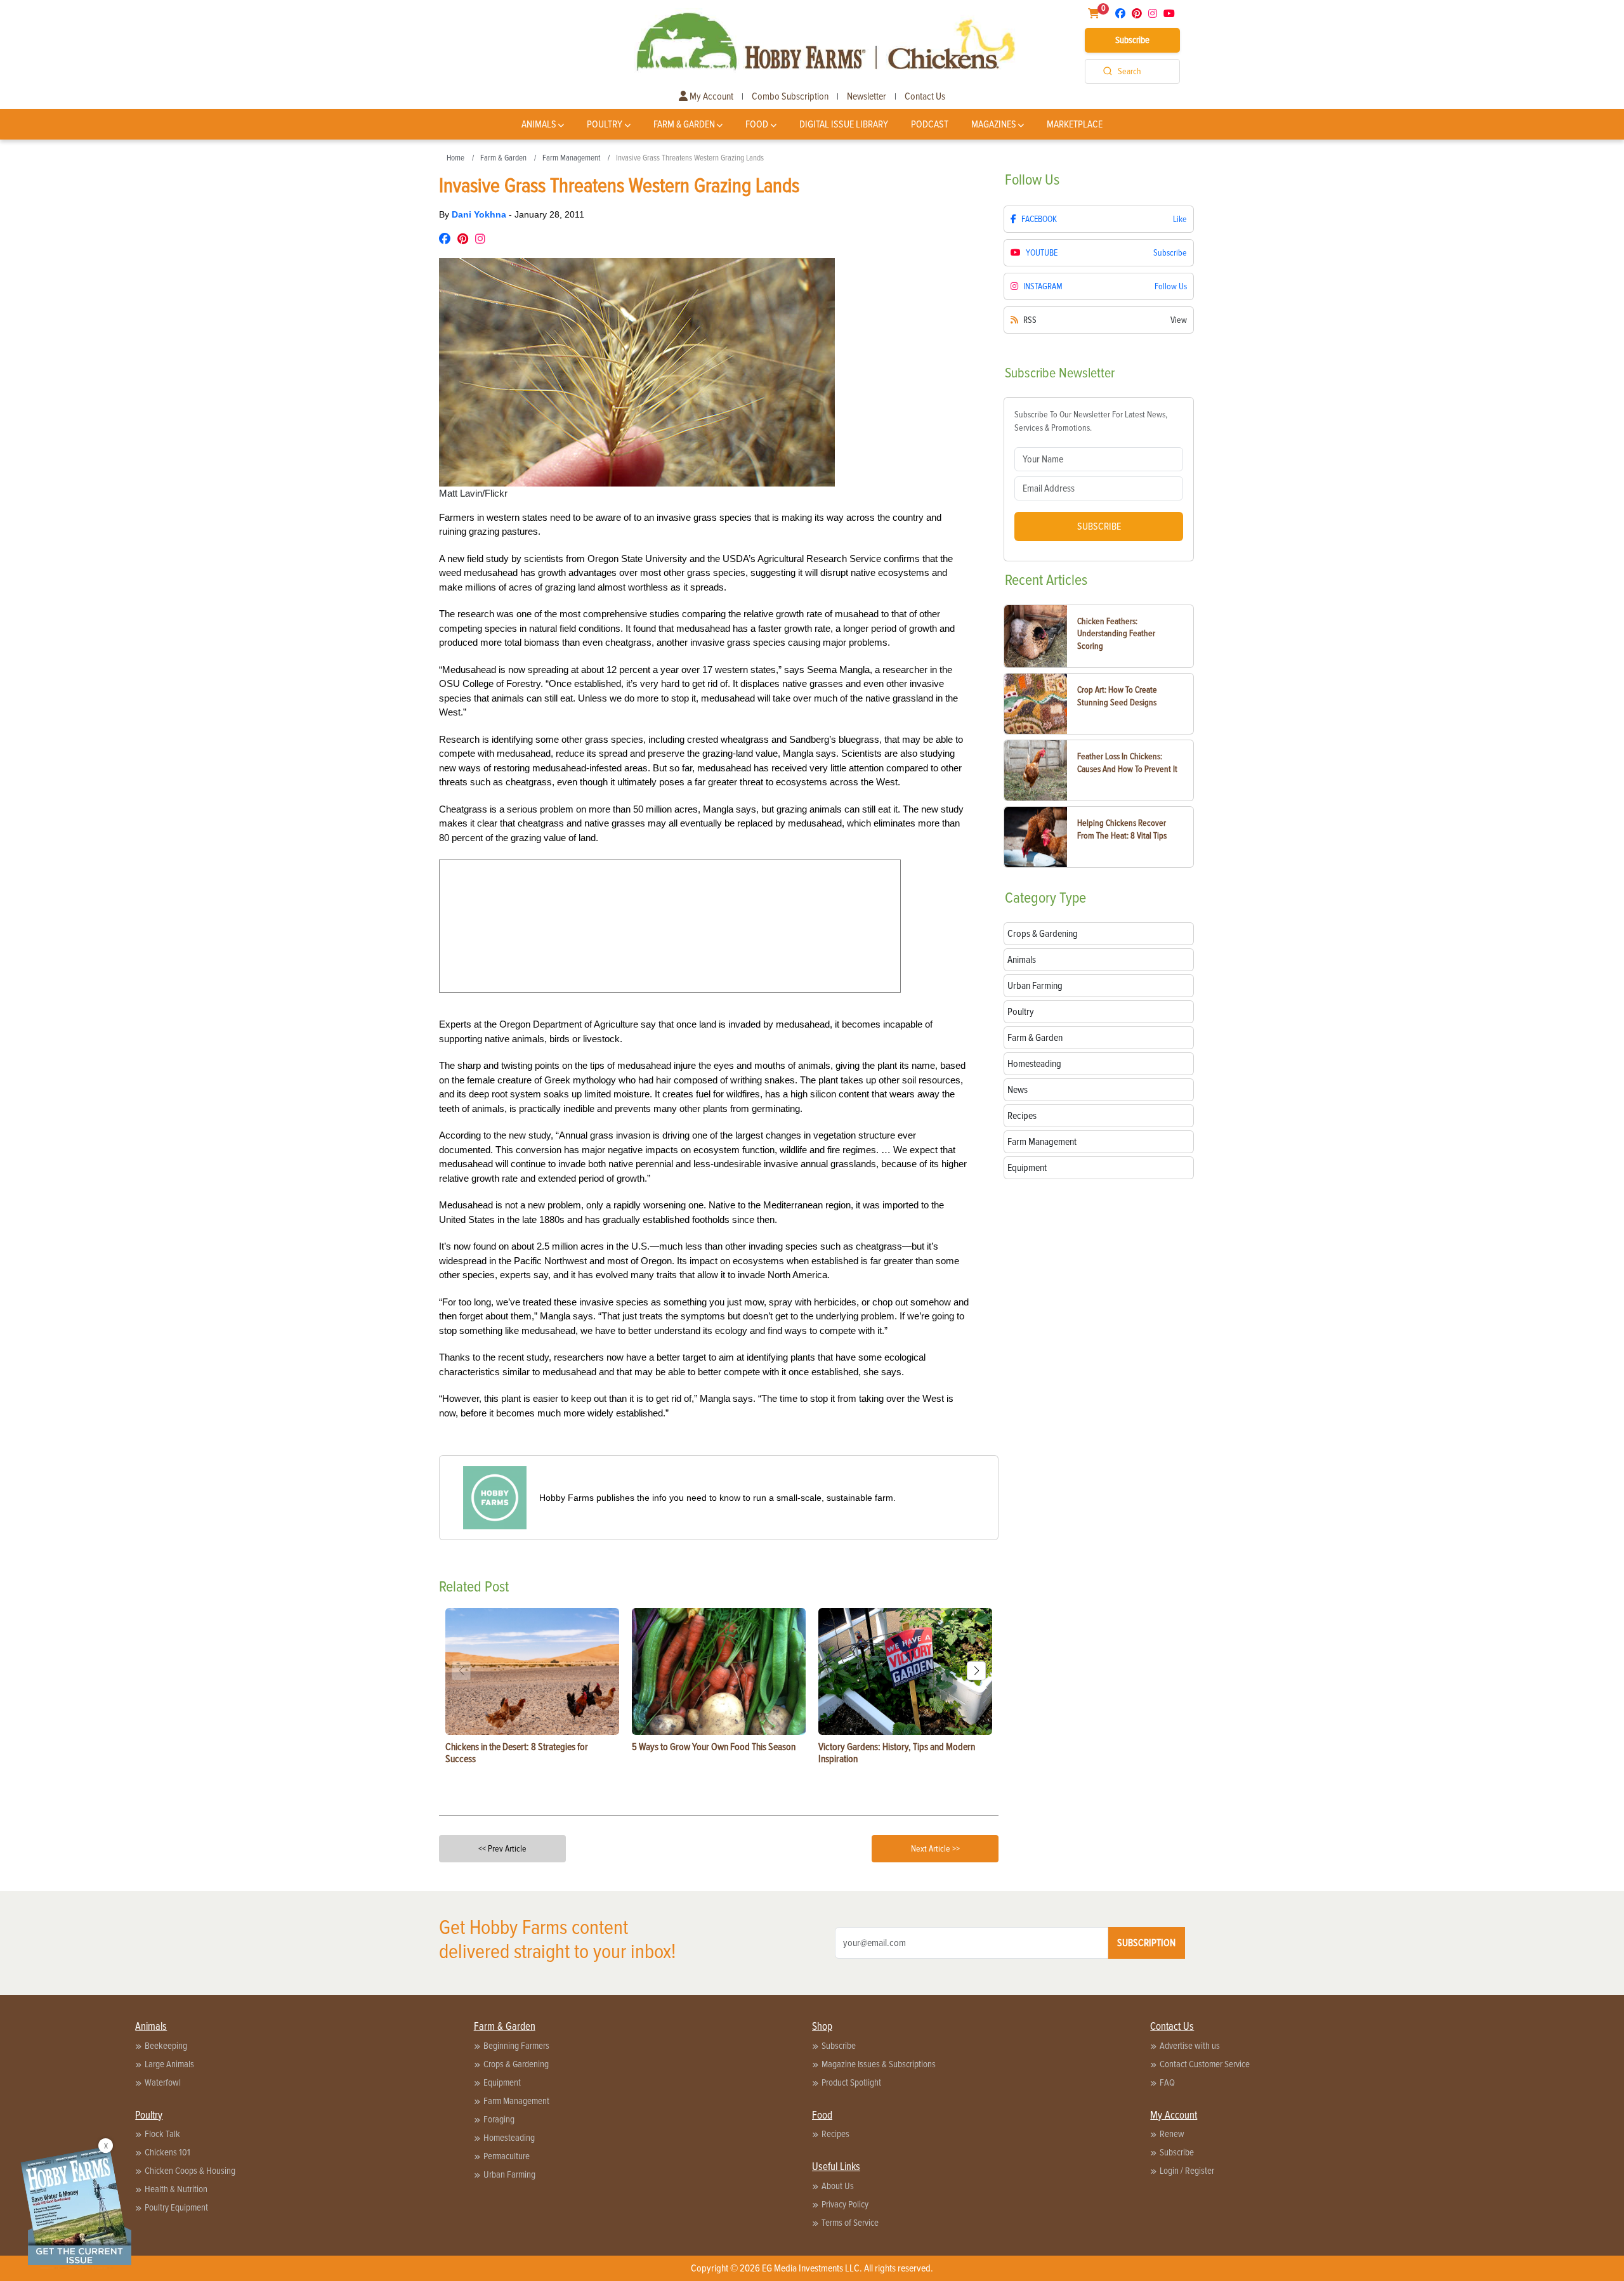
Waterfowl (163, 2082)
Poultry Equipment (176, 2207)
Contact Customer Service (1205, 2064)
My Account (710, 96)
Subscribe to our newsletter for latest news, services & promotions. (1091, 421)
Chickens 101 (167, 2152)
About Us (838, 2186)
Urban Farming (509, 2174)
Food (757, 124)
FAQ (1167, 2082)
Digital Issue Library (844, 124)
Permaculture (507, 2156)
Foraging (499, 2119)
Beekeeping (166, 2046)
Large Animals (169, 2064)
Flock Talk (162, 2134)
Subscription (1146, 1943)
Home (455, 158)
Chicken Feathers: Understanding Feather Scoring (1116, 634)
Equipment (502, 2082)
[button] (976, 1671)
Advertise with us (1190, 2046)
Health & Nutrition (176, 2189)
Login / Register (1187, 2171)
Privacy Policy (845, 2204)
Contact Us (925, 96)
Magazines (994, 124)
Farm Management (571, 158)
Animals (539, 124)
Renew (1172, 2134)
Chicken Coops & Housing (190, 2171)
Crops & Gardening (516, 2064)
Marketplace (1075, 124)
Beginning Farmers (516, 2046)
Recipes (835, 2134)
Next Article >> (935, 1849)
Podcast (930, 124)
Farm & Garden (684, 124)
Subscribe (1132, 40)
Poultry (605, 124)
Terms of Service (850, 2223)
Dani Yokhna (480, 214)
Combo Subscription (790, 96)
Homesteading (509, 2138)
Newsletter (867, 96)
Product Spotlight (851, 2082)
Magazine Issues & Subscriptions (879, 2064)
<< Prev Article (502, 1849)
